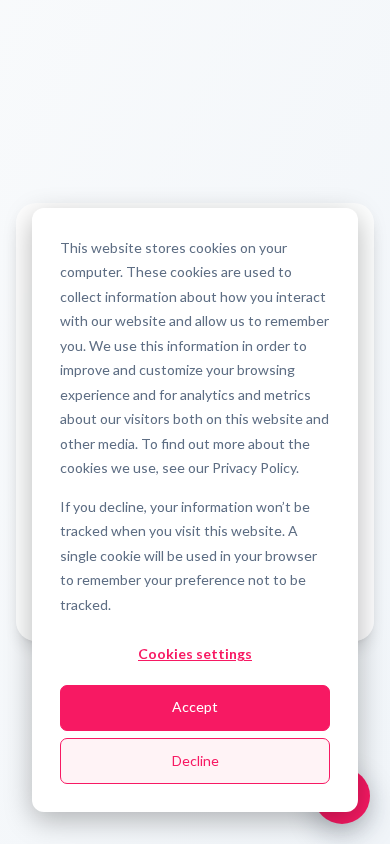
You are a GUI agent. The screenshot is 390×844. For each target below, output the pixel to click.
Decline (195, 760)
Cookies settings (195, 653)
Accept (195, 706)
